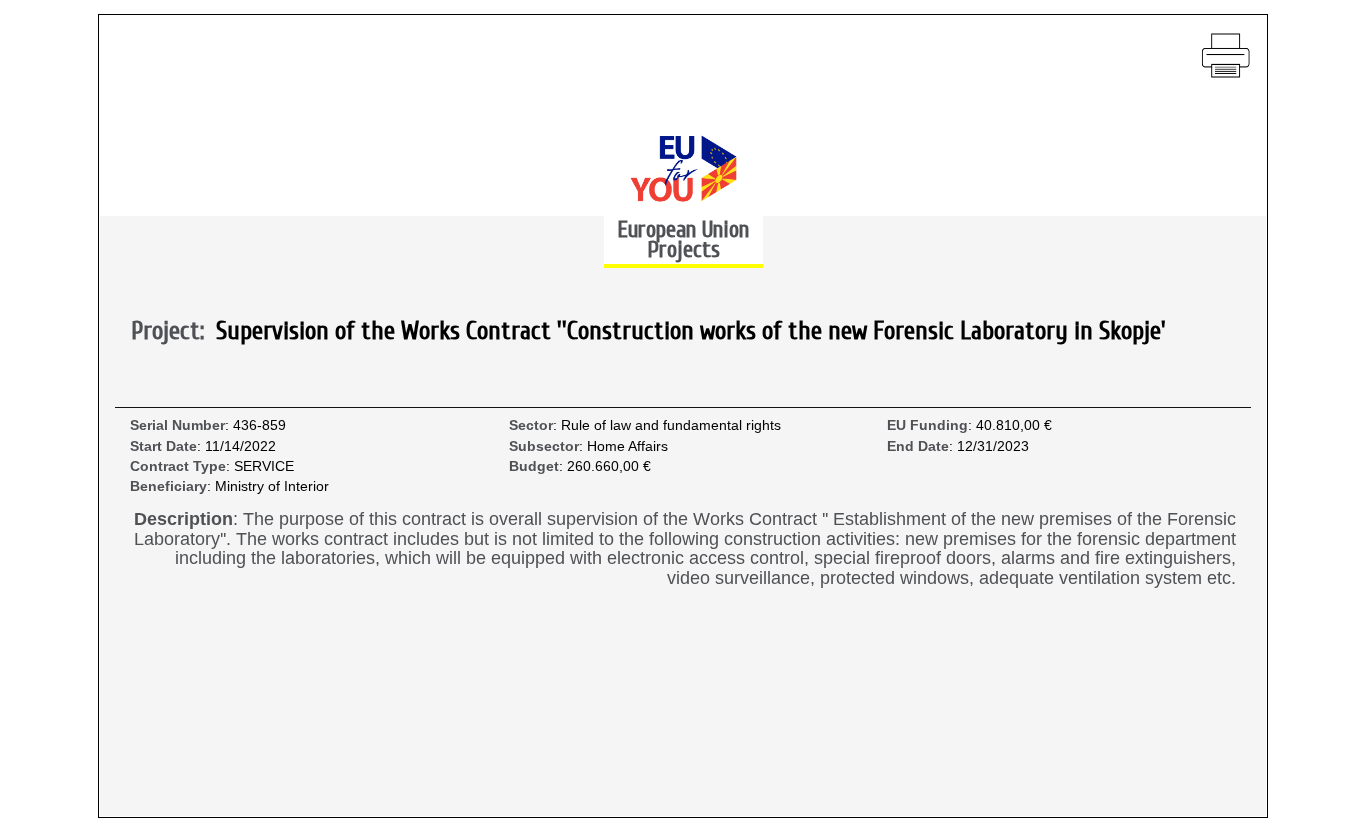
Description (183, 519)
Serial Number (177, 425)
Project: (173, 332)
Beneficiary (168, 486)
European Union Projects (683, 239)
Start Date (163, 446)
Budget (534, 466)
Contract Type (178, 466)
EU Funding (927, 425)
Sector (531, 425)
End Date (918, 446)
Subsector (544, 446)
